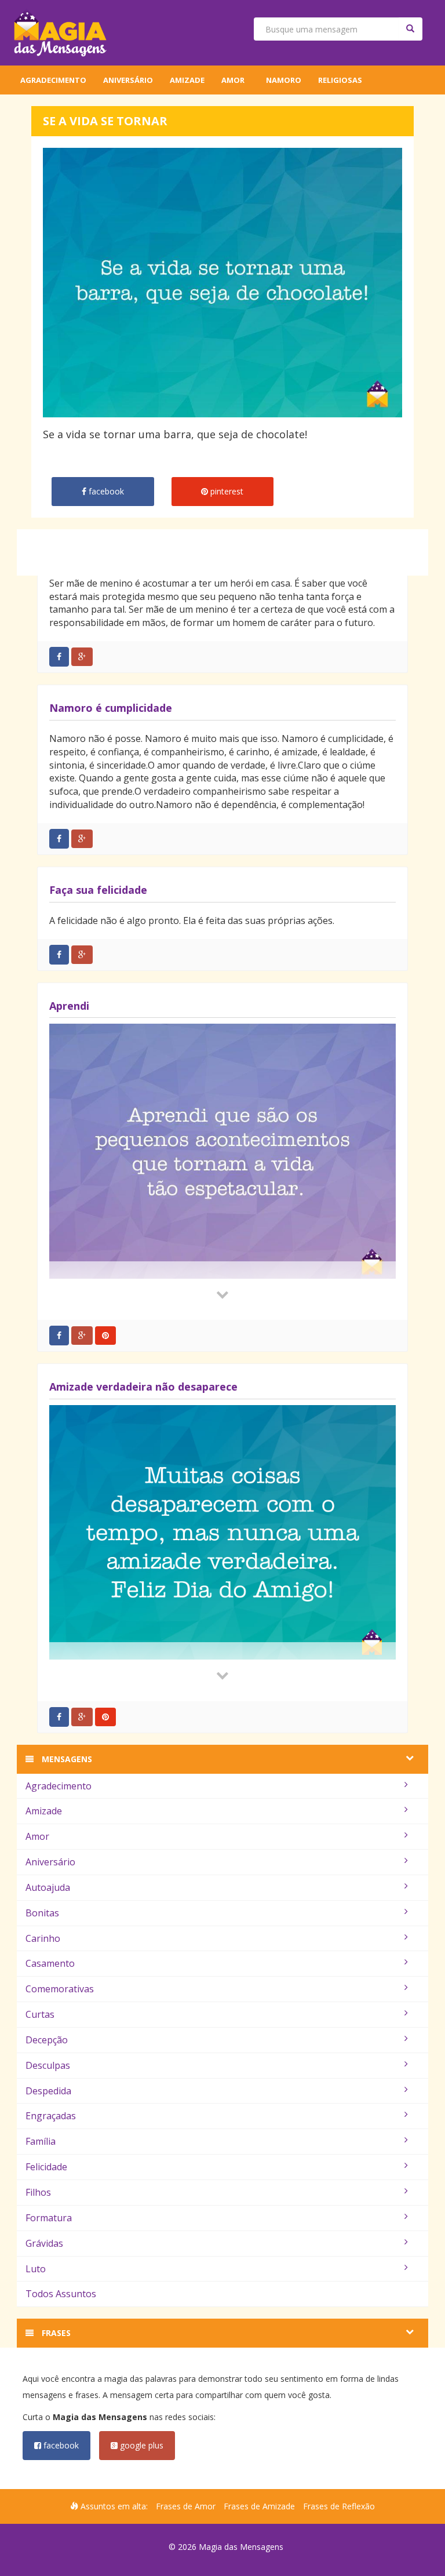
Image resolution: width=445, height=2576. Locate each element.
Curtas (40, 2014)
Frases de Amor (186, 2506)
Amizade (187, 80)
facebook (60, 2445)
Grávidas (44, 2243)
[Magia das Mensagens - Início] (60, 33)
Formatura (49, 2218)
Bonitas (42, 1913)
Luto (36, 2269)
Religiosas (340, 80)
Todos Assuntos (61, 2294)
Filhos (38, 2192)
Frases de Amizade (259, 2506)
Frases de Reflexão (339, 2506)
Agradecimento (53, 80)
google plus (141, 2445)
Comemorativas (60, 1989)
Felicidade (46, 2167)
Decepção (47, 2040)
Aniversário (128, 80)
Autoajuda (48, 1887)
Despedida (48, 2091)
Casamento (50, 1963)
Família (41, 2141)
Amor (233, 80)
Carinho (43, 1938)
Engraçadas (51, 2116)
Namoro (284, 80)
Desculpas (48, 2065)
